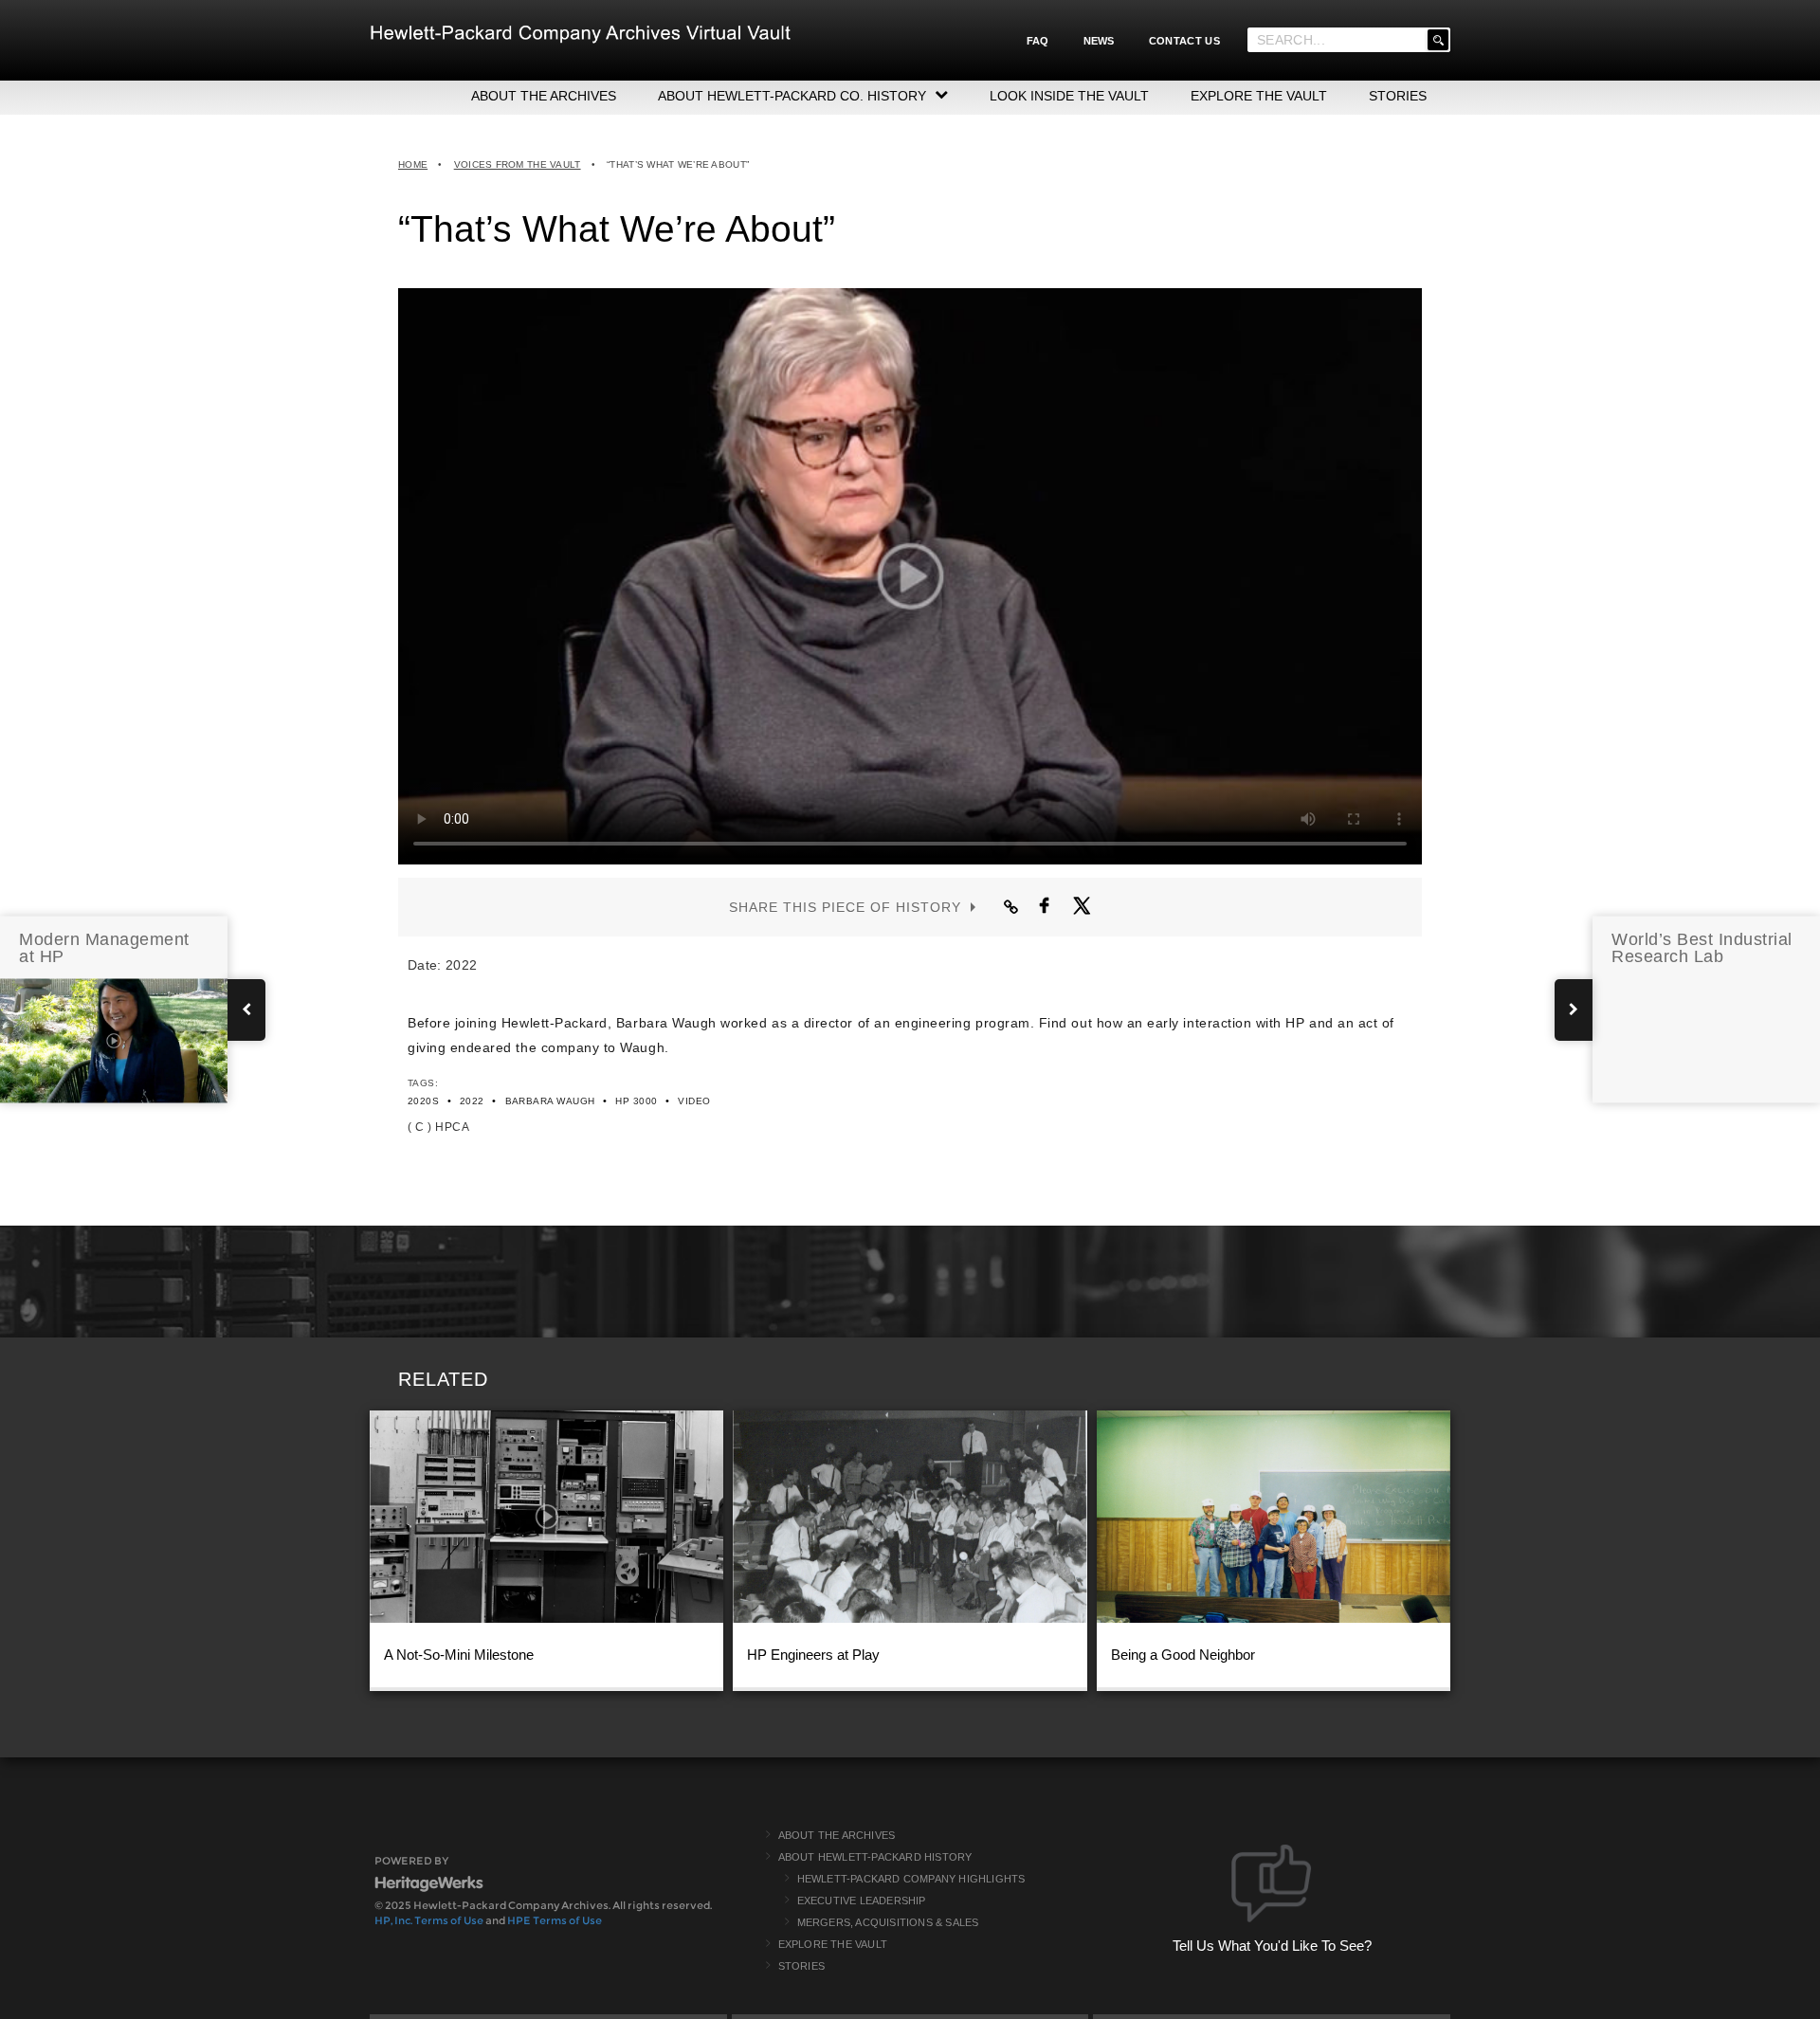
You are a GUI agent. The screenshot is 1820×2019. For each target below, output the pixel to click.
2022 (472, 1101)
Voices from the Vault (518, 164)
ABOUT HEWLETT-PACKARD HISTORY (875, 1857)
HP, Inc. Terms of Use (429, 1920)
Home (413, 164)
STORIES (1398, 96)
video (694, 1101)
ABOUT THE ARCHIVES (544, 96)
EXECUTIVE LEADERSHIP (862, 1901)
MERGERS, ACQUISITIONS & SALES (888, 1922)
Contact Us (1184, 41)
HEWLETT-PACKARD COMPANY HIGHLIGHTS (911, 1879)
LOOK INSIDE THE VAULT (1069, 96)
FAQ (1038, 41)
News (1099, 41)
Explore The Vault (833, 1944)
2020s (423, 1101)
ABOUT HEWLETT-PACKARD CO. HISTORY (792, 96)
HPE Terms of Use (555, 1920)
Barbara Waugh (550, 1101)
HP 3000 (636, 1101)
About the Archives (837, 1835)
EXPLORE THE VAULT (1259, 96)
